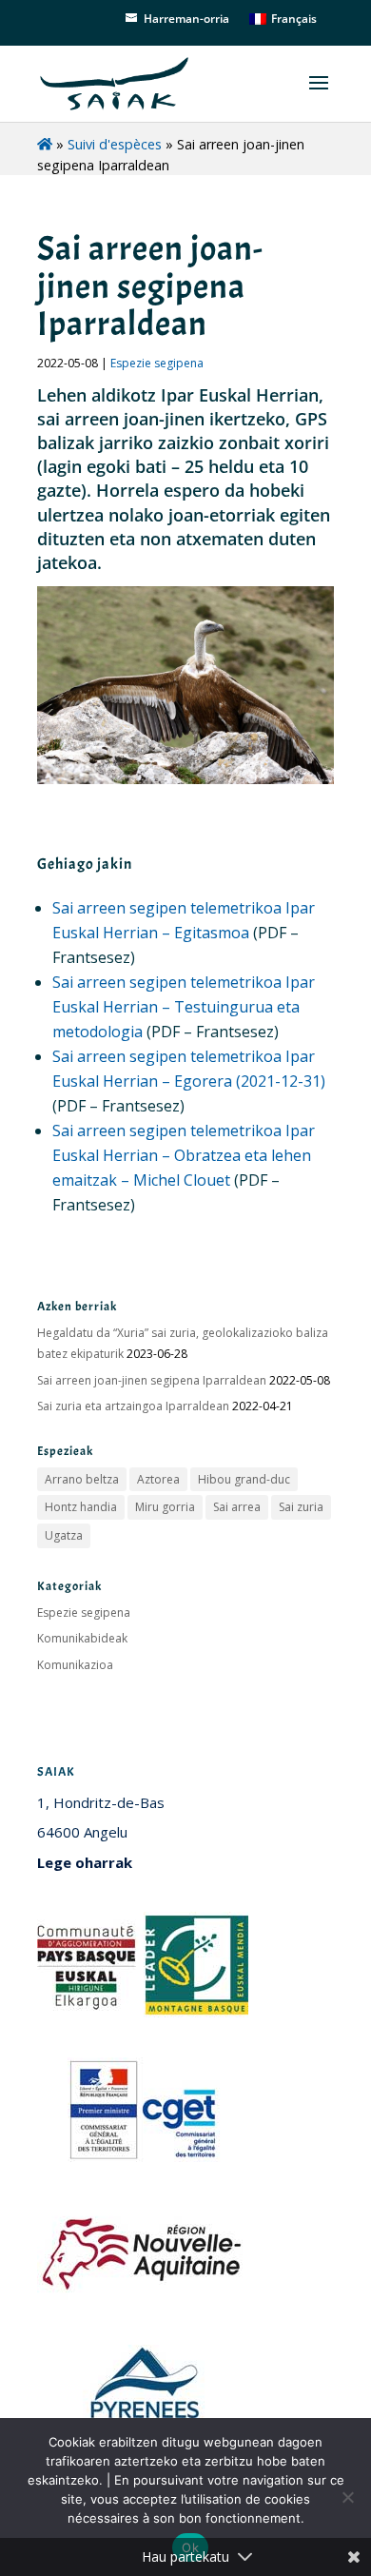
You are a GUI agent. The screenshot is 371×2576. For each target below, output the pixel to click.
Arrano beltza (82, 1479)
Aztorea (158, 1479)
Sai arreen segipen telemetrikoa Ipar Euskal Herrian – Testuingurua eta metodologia (184, 1007)
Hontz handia (81, 1507)
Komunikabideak (82, 1638)
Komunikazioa (75, 1665)
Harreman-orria (186, 19)
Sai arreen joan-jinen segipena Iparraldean (152, 1380)
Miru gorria (165, 1507)
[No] (347, 2497)
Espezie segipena (157, 363)
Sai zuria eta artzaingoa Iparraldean (133, 1406)
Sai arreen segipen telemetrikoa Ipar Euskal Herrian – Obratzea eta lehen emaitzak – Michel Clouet (184, 1155)
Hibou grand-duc (244, 1479)
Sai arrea (237, 1507)
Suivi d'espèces (115, 144)
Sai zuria (301, 1507)
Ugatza (64, 1535)
